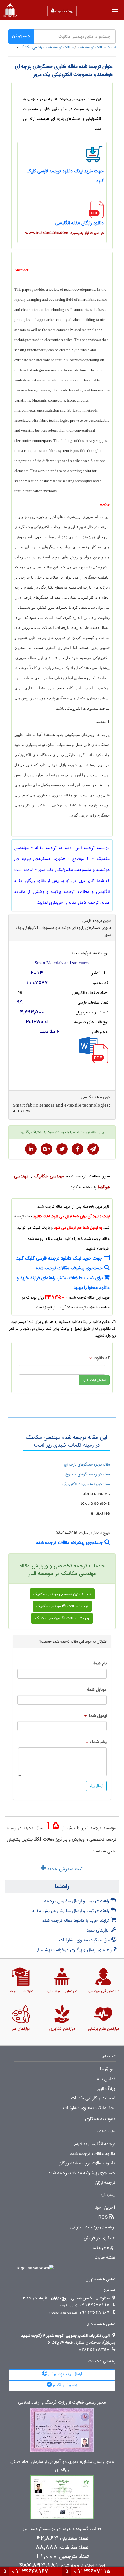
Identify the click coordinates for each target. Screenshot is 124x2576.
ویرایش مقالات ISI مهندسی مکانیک (62, 1618)
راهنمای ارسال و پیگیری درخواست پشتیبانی (74, 1950)
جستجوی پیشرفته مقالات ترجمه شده (70, 1268)
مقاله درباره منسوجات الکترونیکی (86, 1484)
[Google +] (46, 1149)
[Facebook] (78, 1149)
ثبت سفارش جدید (64, 1869)
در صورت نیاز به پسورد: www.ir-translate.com (64, 233)
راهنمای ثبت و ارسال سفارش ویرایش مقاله (71, 1911)
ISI (38, 1839)
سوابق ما (108, 2069)
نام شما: (100, 1663)
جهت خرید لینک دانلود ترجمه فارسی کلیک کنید (60, 1258)
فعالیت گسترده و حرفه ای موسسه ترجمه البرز (62, 2529)
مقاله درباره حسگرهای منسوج (88, 1474)
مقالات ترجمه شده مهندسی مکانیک (47, 47)
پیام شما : (98, 1742)
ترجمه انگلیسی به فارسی (93, 2144)
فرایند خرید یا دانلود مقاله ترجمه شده (77, 1920)
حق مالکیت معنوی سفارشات (85, 1940)
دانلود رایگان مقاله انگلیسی (79, 223)
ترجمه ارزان (105, 2183)
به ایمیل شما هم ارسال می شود (78, 1228)
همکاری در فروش (99, 2238)
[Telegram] (93, 1149)
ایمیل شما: (97, 1716)
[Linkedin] (31, 1149)
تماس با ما (105, 2079)
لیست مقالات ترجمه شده (97, 47)
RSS (103, 2217)
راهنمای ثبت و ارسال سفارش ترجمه (77, 1901)
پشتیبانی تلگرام (65, 2385)
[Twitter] (62, 1149)
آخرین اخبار (105, 2208)
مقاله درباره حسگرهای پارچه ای (87, 1464)
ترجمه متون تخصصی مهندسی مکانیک (62, 1594)
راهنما (62, 1887)
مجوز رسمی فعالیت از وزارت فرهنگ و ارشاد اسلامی (62, 2403)
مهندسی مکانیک (49, 1176)
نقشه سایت (105, 2257)
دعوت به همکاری (100, 2119)
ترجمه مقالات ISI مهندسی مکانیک (62, 1606)
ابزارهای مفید (99, 1930)
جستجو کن (21, 36)
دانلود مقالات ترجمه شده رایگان (87, 2163)
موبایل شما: (97, 1690)
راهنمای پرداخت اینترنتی (92, 2227)
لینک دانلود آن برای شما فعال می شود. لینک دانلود (71, 1216)
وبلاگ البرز (106, 2089)
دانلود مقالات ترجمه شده (93, 2154)
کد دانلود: (102, 1358)
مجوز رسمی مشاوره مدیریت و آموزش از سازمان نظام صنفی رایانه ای (62, 2466)
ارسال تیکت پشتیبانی (65, 2374)
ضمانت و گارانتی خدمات (93, 2098)
